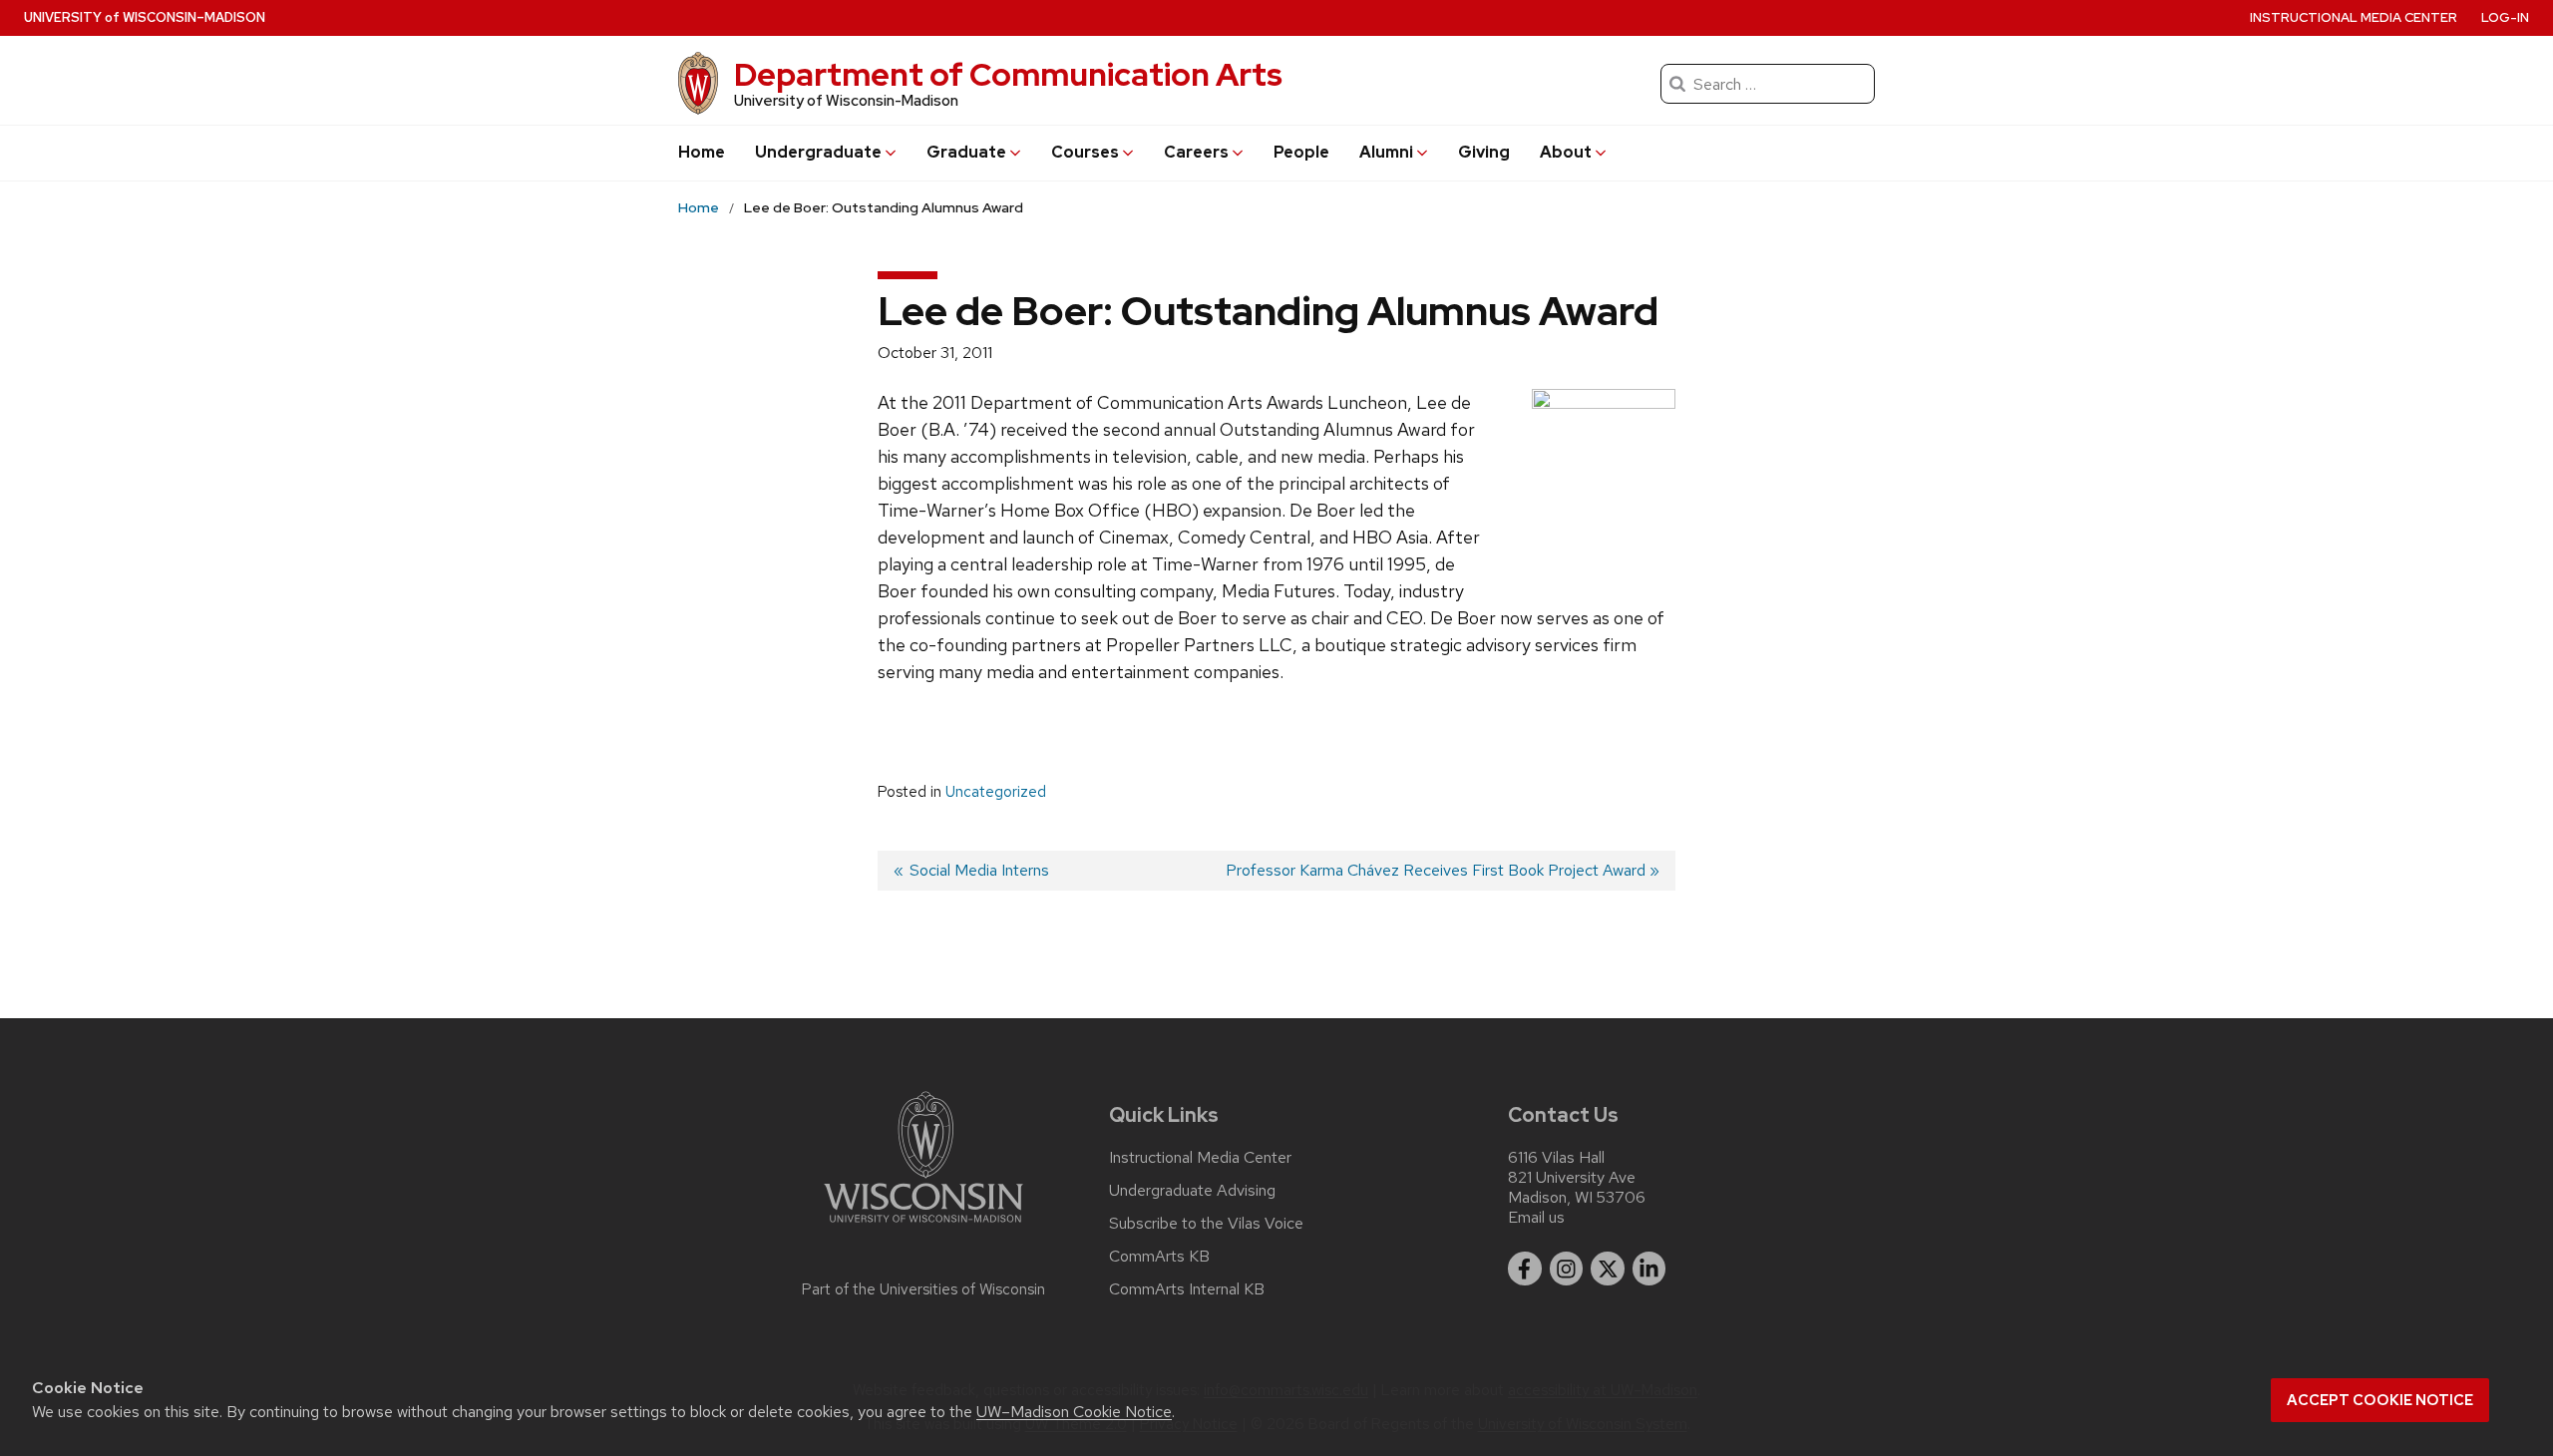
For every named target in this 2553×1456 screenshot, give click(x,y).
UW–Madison (145, 17)
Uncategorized (996, 792)
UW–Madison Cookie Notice (1074, 1412)
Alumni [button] (1386, 152)
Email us (1536, 1217)
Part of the (923, 1289)
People (1301, 152)
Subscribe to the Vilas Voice (1206, 1224)
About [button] (1566, 152)
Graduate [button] (966, 152)
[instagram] (1567, 1269)
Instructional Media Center (2354, 17)
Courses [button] (1085, 152)
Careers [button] (1196, 152)
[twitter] (1608, 1269)
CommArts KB (1159, 1257)
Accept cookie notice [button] (2380, 1400)
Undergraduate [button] (818, 152)
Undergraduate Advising (1192, 1191)
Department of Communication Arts (1008, 74)
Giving (1484, 152)
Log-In (2505, 17)
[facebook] (1525, 1269)
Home (702, 152)
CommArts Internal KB (1187, 1289)
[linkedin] (1649, 1269)
